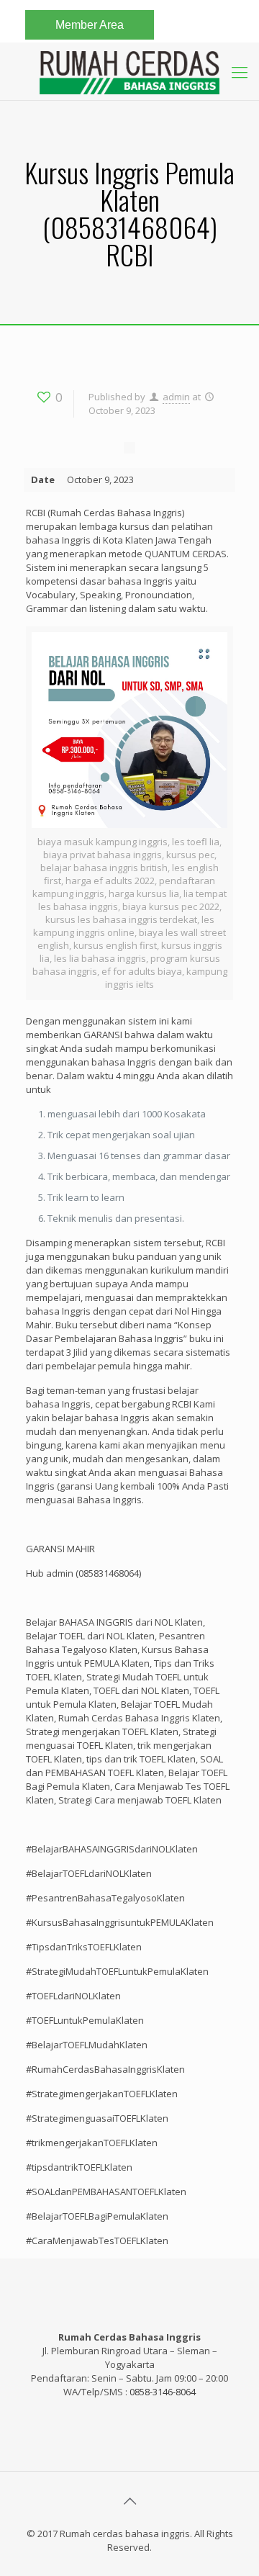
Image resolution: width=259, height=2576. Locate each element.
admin (176, 397)
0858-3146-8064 (163, 2392)
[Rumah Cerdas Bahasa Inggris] (129, 71)
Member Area (90, 25)
